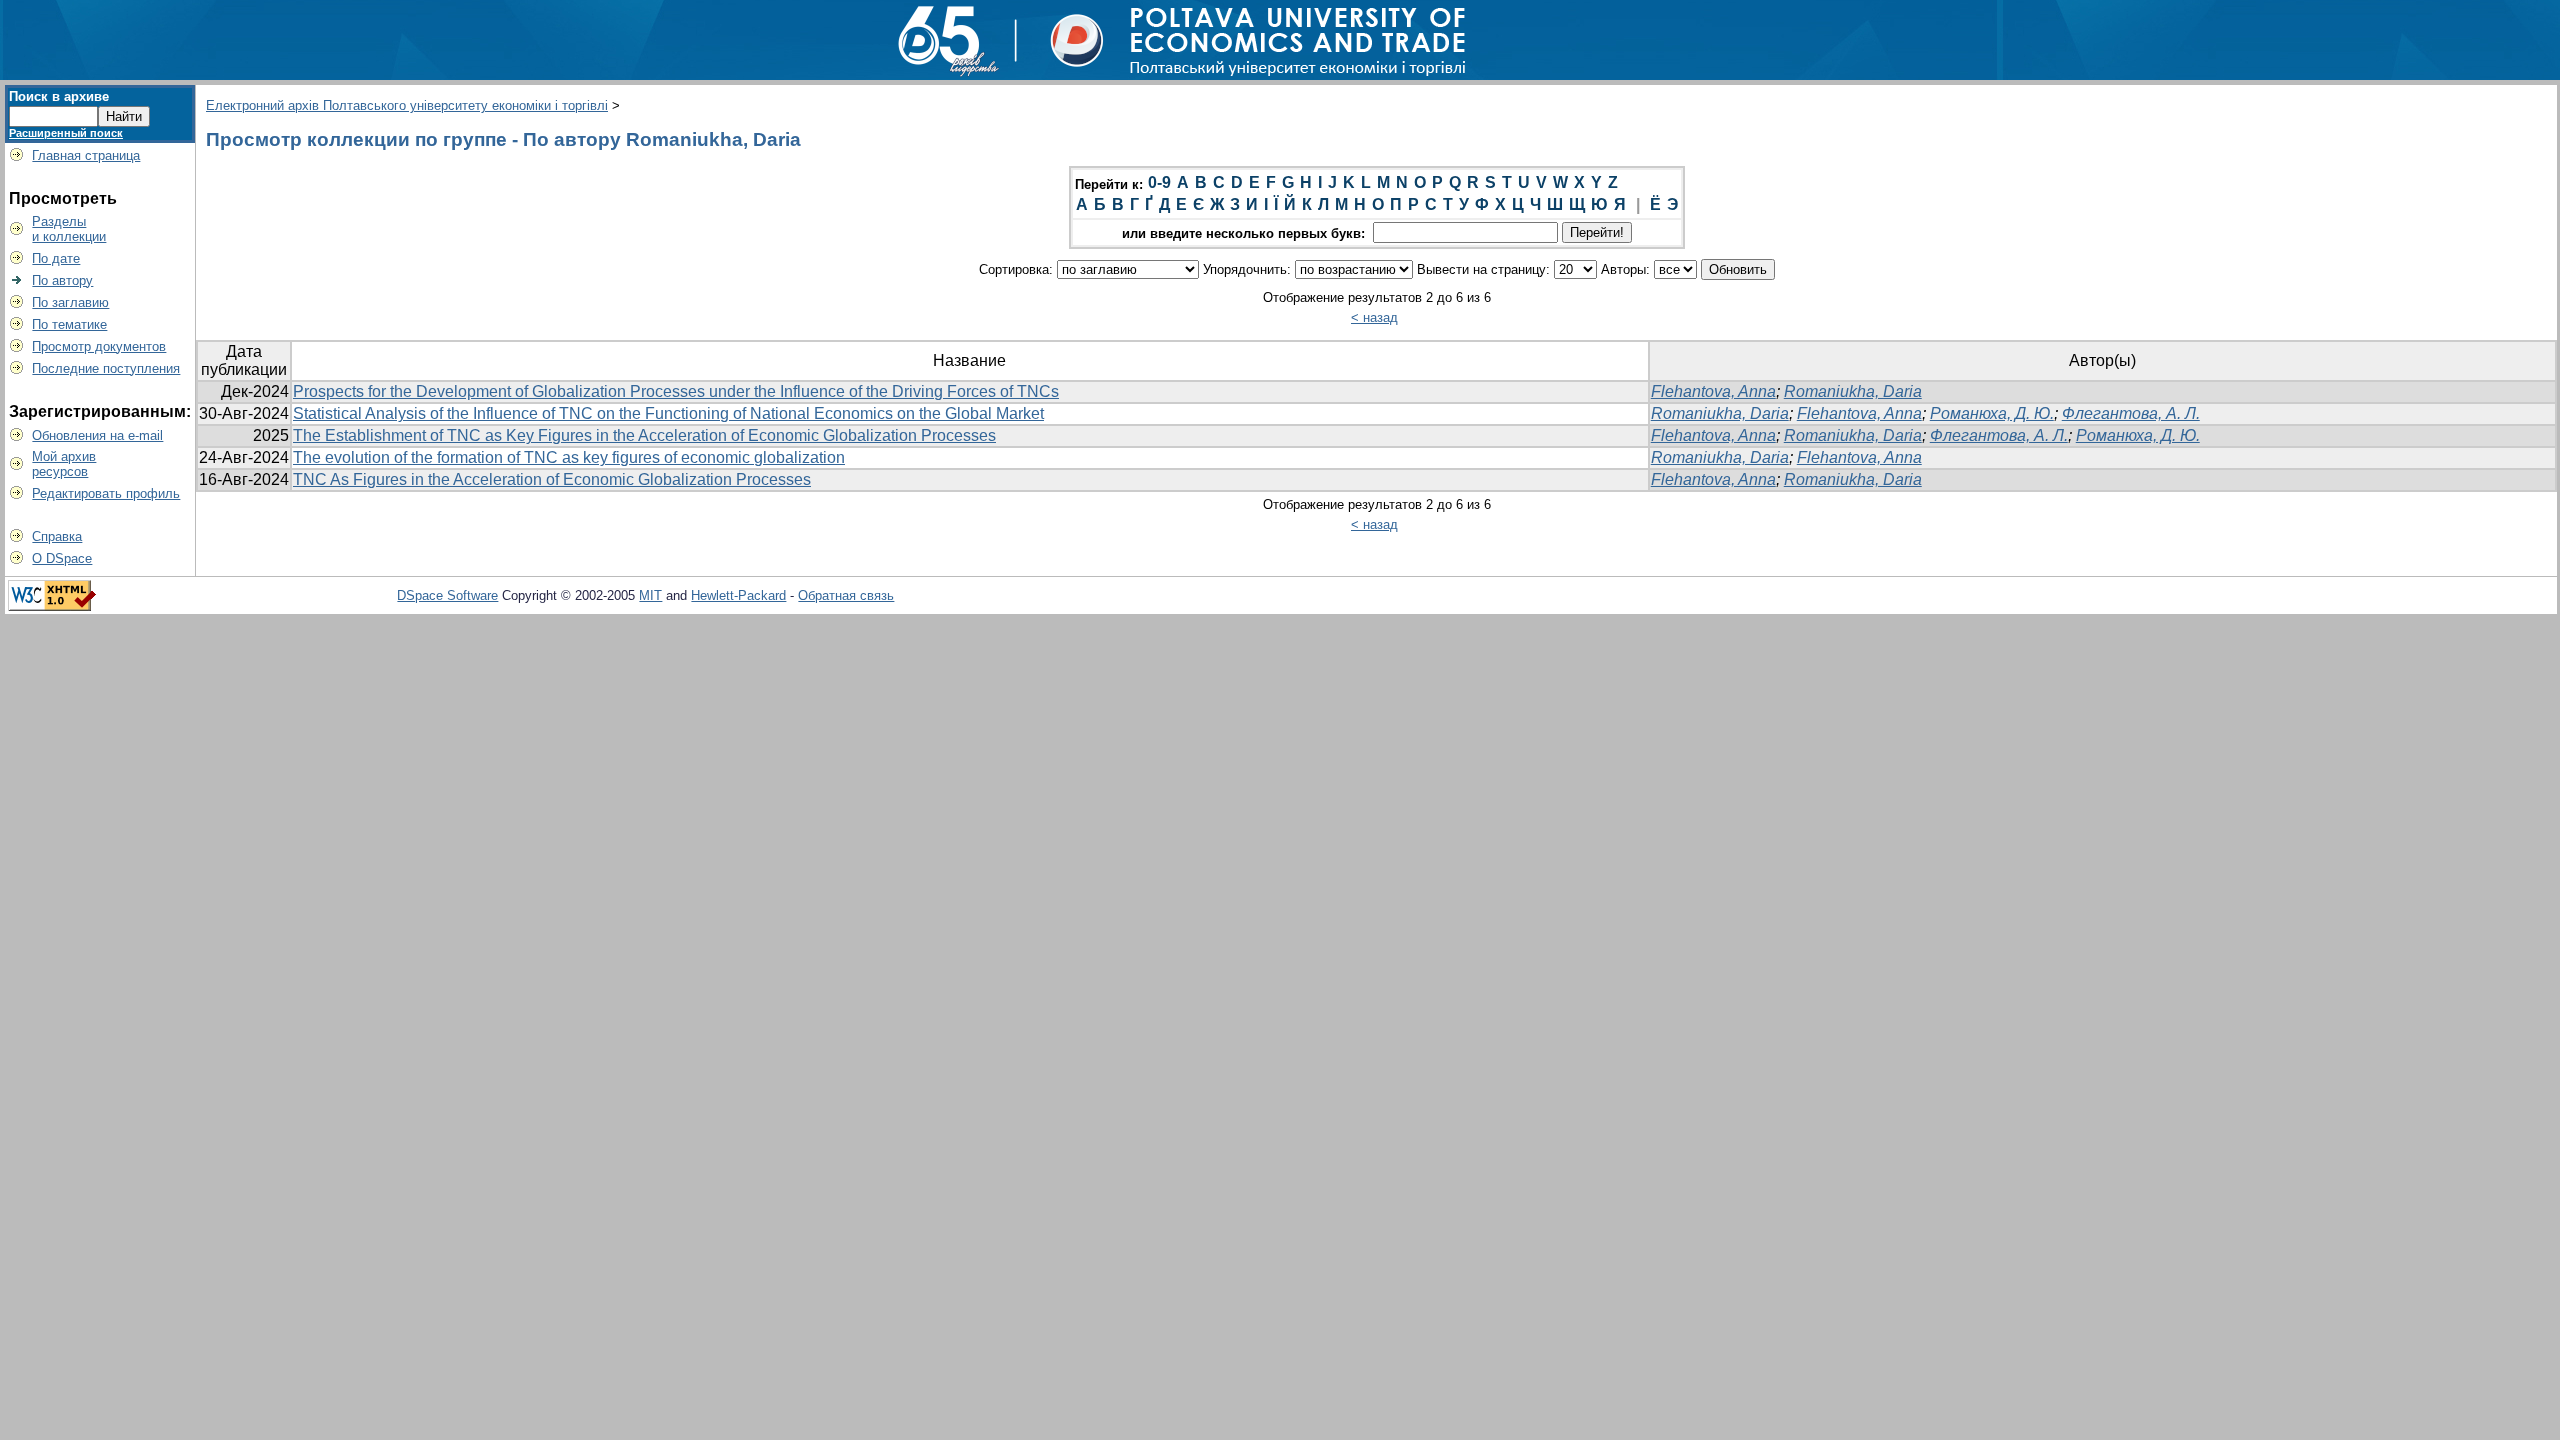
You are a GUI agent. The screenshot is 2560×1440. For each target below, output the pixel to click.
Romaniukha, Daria (1853, 391)
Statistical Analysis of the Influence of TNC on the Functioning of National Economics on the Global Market (668, 413)
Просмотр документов (99, 346)
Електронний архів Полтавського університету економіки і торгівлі (407, 105)
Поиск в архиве (59, 96)
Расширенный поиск (66, 133)
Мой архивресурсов (64, 464)
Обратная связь (846, 595)
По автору (62, 280)
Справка (57, 536)
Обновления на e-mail (97, 435)
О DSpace (62, 558)
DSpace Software (447, 595)
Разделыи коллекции (69, 229)
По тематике (69, 324)
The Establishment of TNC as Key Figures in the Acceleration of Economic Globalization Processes (644, 435)
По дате (56, 258)
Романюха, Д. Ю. (1992, 413)
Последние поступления (106, 368)
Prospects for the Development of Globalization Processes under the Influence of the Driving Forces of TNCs (676, 391)
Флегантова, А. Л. (2131, 413)
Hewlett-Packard (738, 595)
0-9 (1159, 182)
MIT (650, 595)
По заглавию (70, 302)
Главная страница (86, 155)
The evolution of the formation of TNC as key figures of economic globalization (569, 457)
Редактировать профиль (106, 493)
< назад (1374, 317)
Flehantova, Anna (1713, 391)
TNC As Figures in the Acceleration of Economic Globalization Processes (552, 479)
